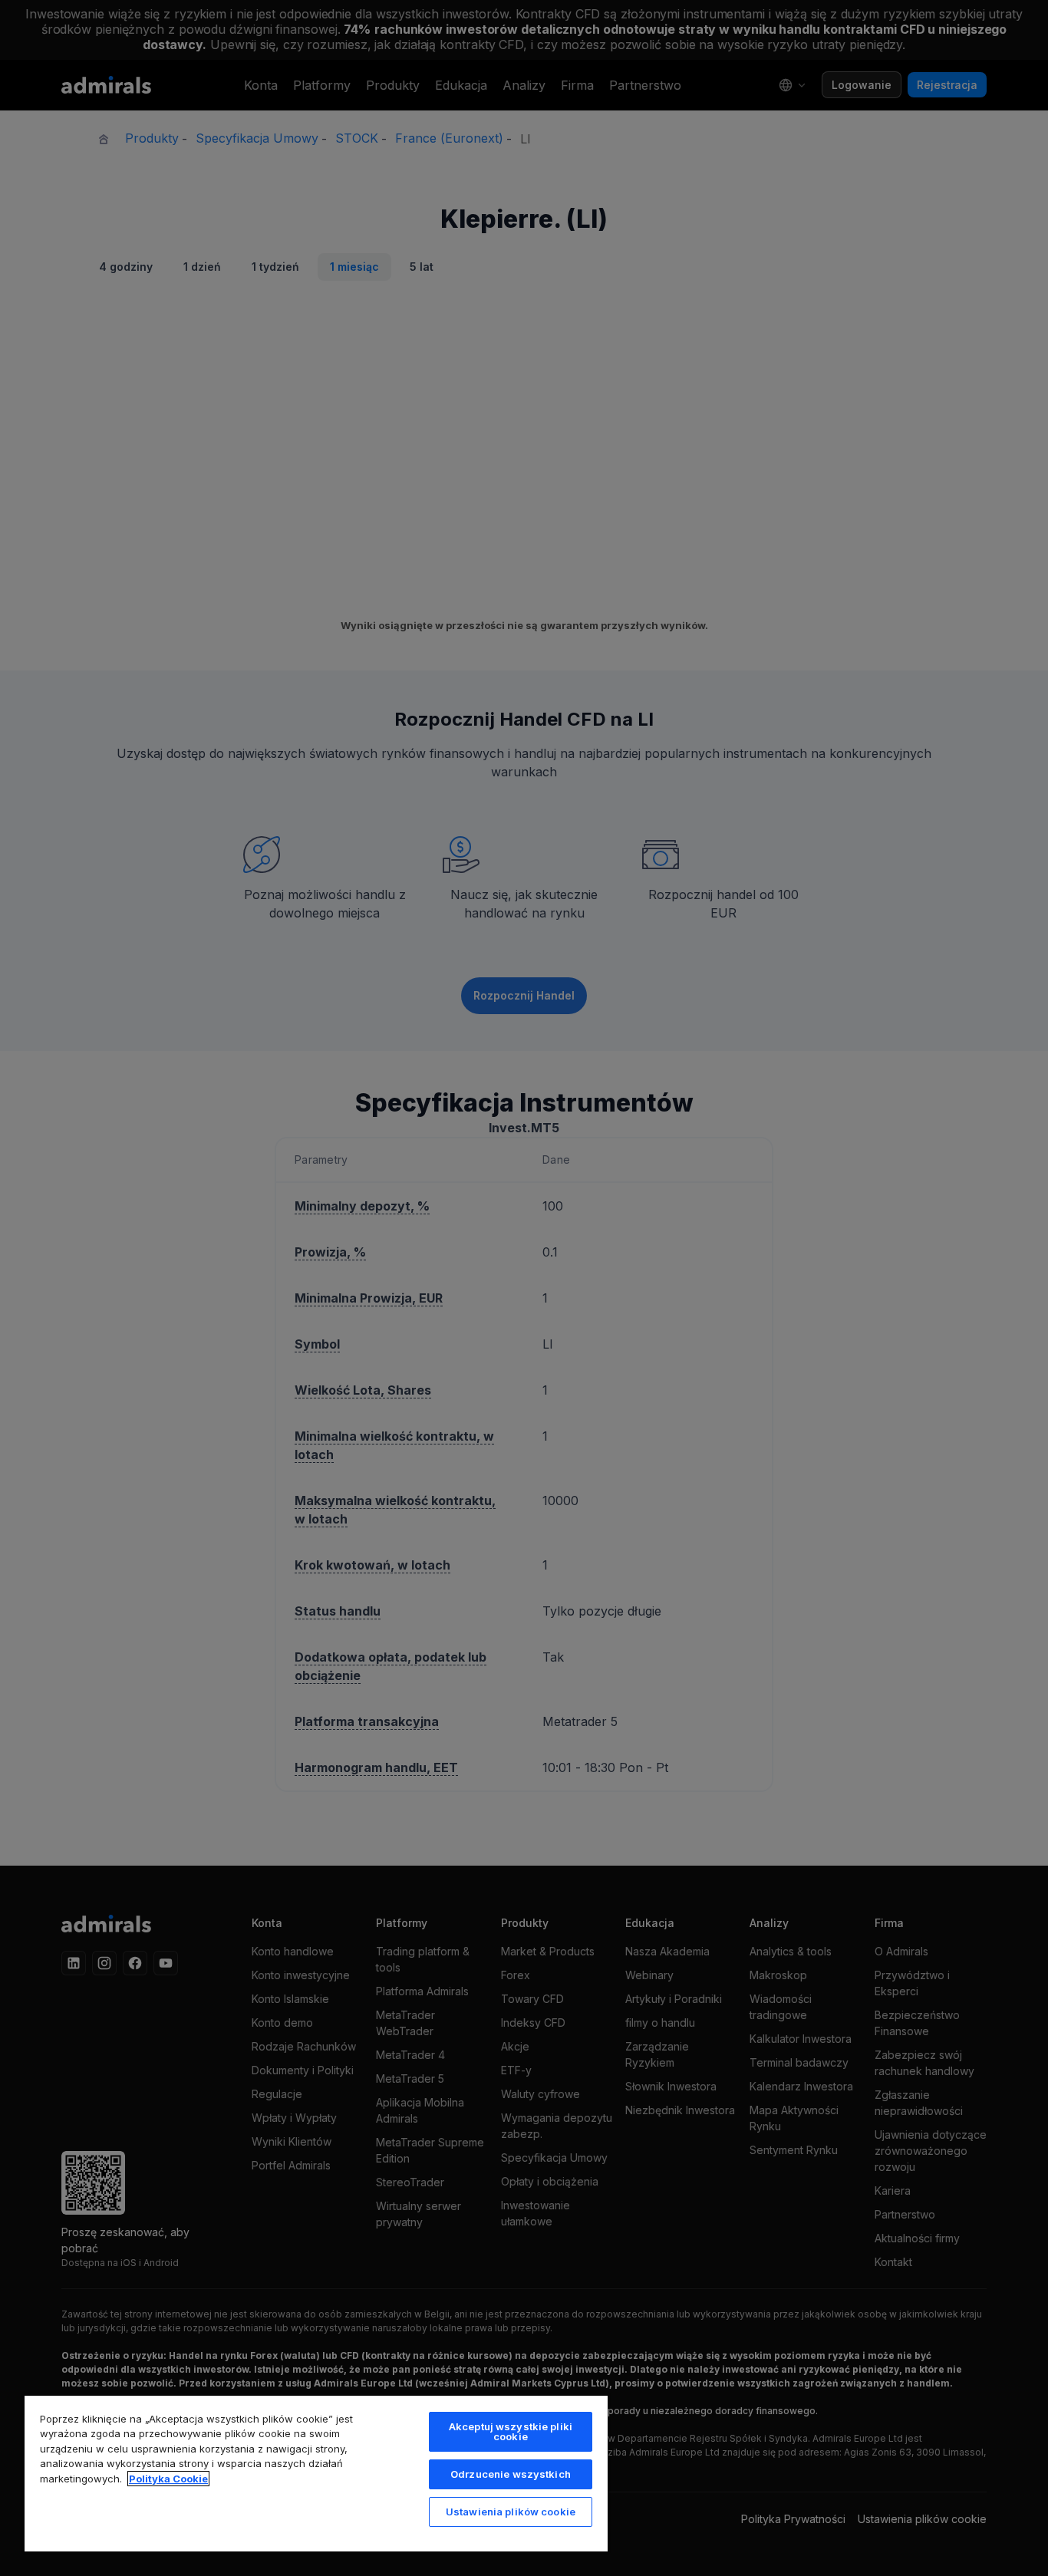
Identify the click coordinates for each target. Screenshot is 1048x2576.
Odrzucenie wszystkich (511, 2474)
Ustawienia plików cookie (511, 2512)
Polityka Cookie (168, 2479)
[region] (316, 2473)
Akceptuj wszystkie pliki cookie (511, 2431)
